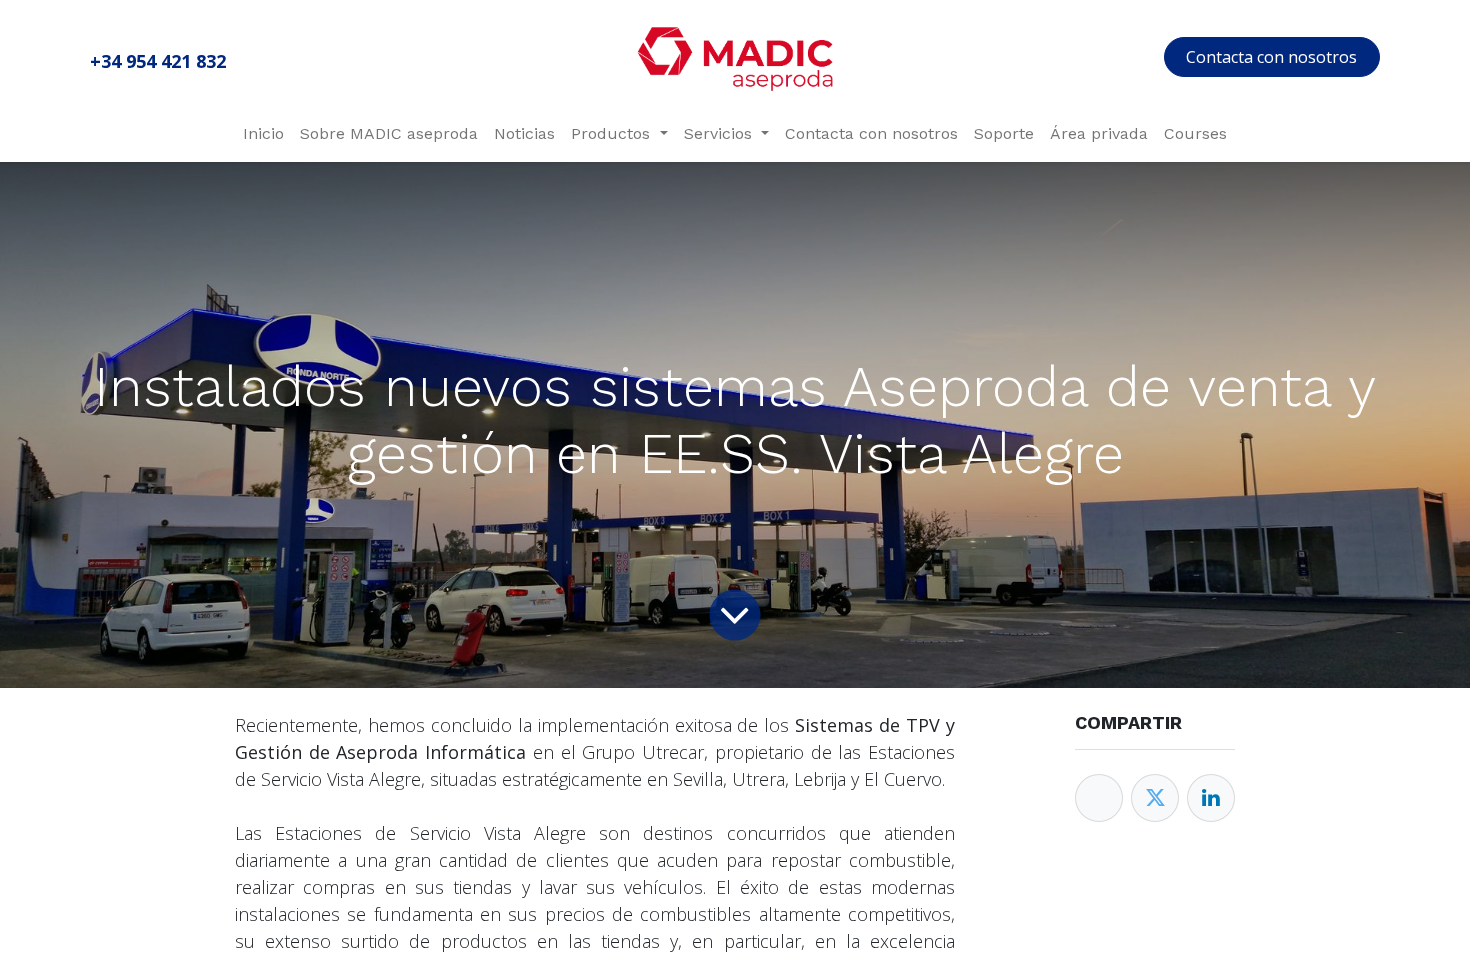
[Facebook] (1099, 798)
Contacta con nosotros (1271, 57)
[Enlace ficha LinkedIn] (1211, 798)
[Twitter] (1155, 798)
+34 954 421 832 (158, 61)
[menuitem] (263, 134)
